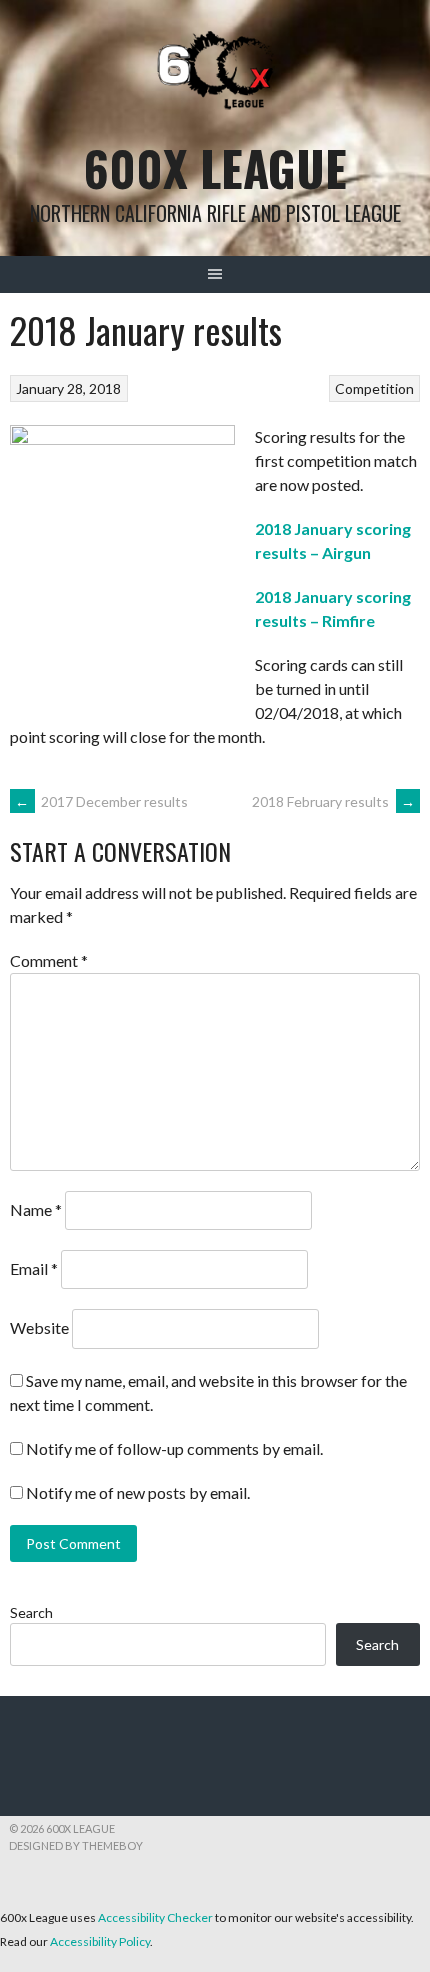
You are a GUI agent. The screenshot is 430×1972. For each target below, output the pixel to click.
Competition (374, 388)
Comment (49, 960)
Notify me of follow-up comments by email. (174, 1448)
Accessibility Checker (155, 1917)
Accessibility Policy (100, 1941)
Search (31, 1612)
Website (39, 1327)
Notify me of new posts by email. (138, 1492)
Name (36, 1209)
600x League (215, 167)
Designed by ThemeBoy (76, 1845)
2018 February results (333, 801)
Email (34, 1268)
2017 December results (101, 801)
